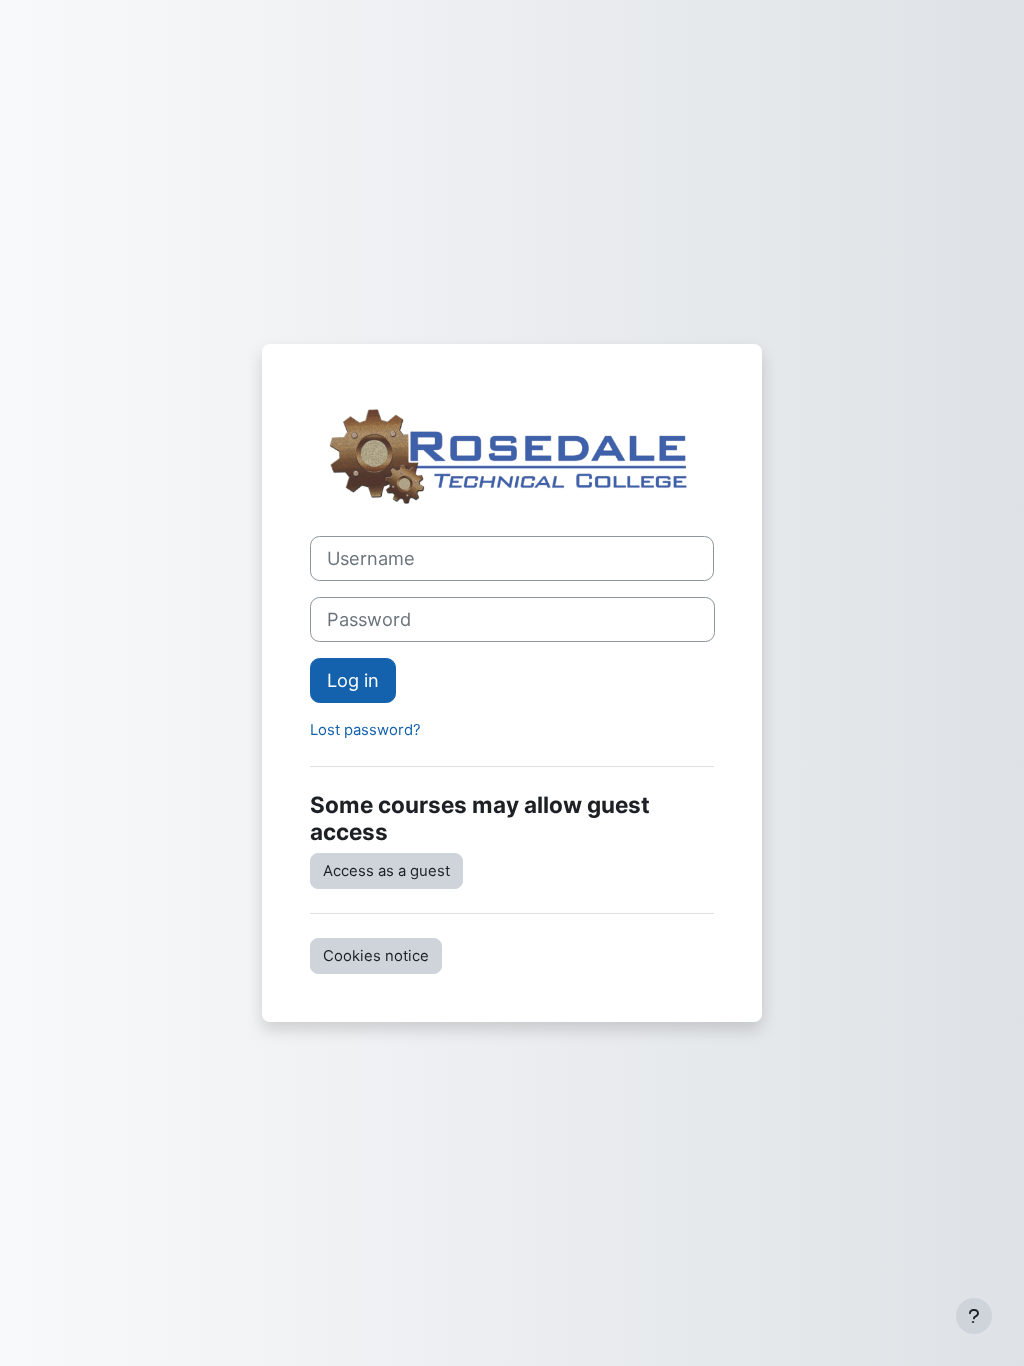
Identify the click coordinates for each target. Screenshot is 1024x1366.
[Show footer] (974, 1316)
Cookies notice (376, 956)
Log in (353, 680)
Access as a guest (386, 871)
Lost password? (365, 730)
